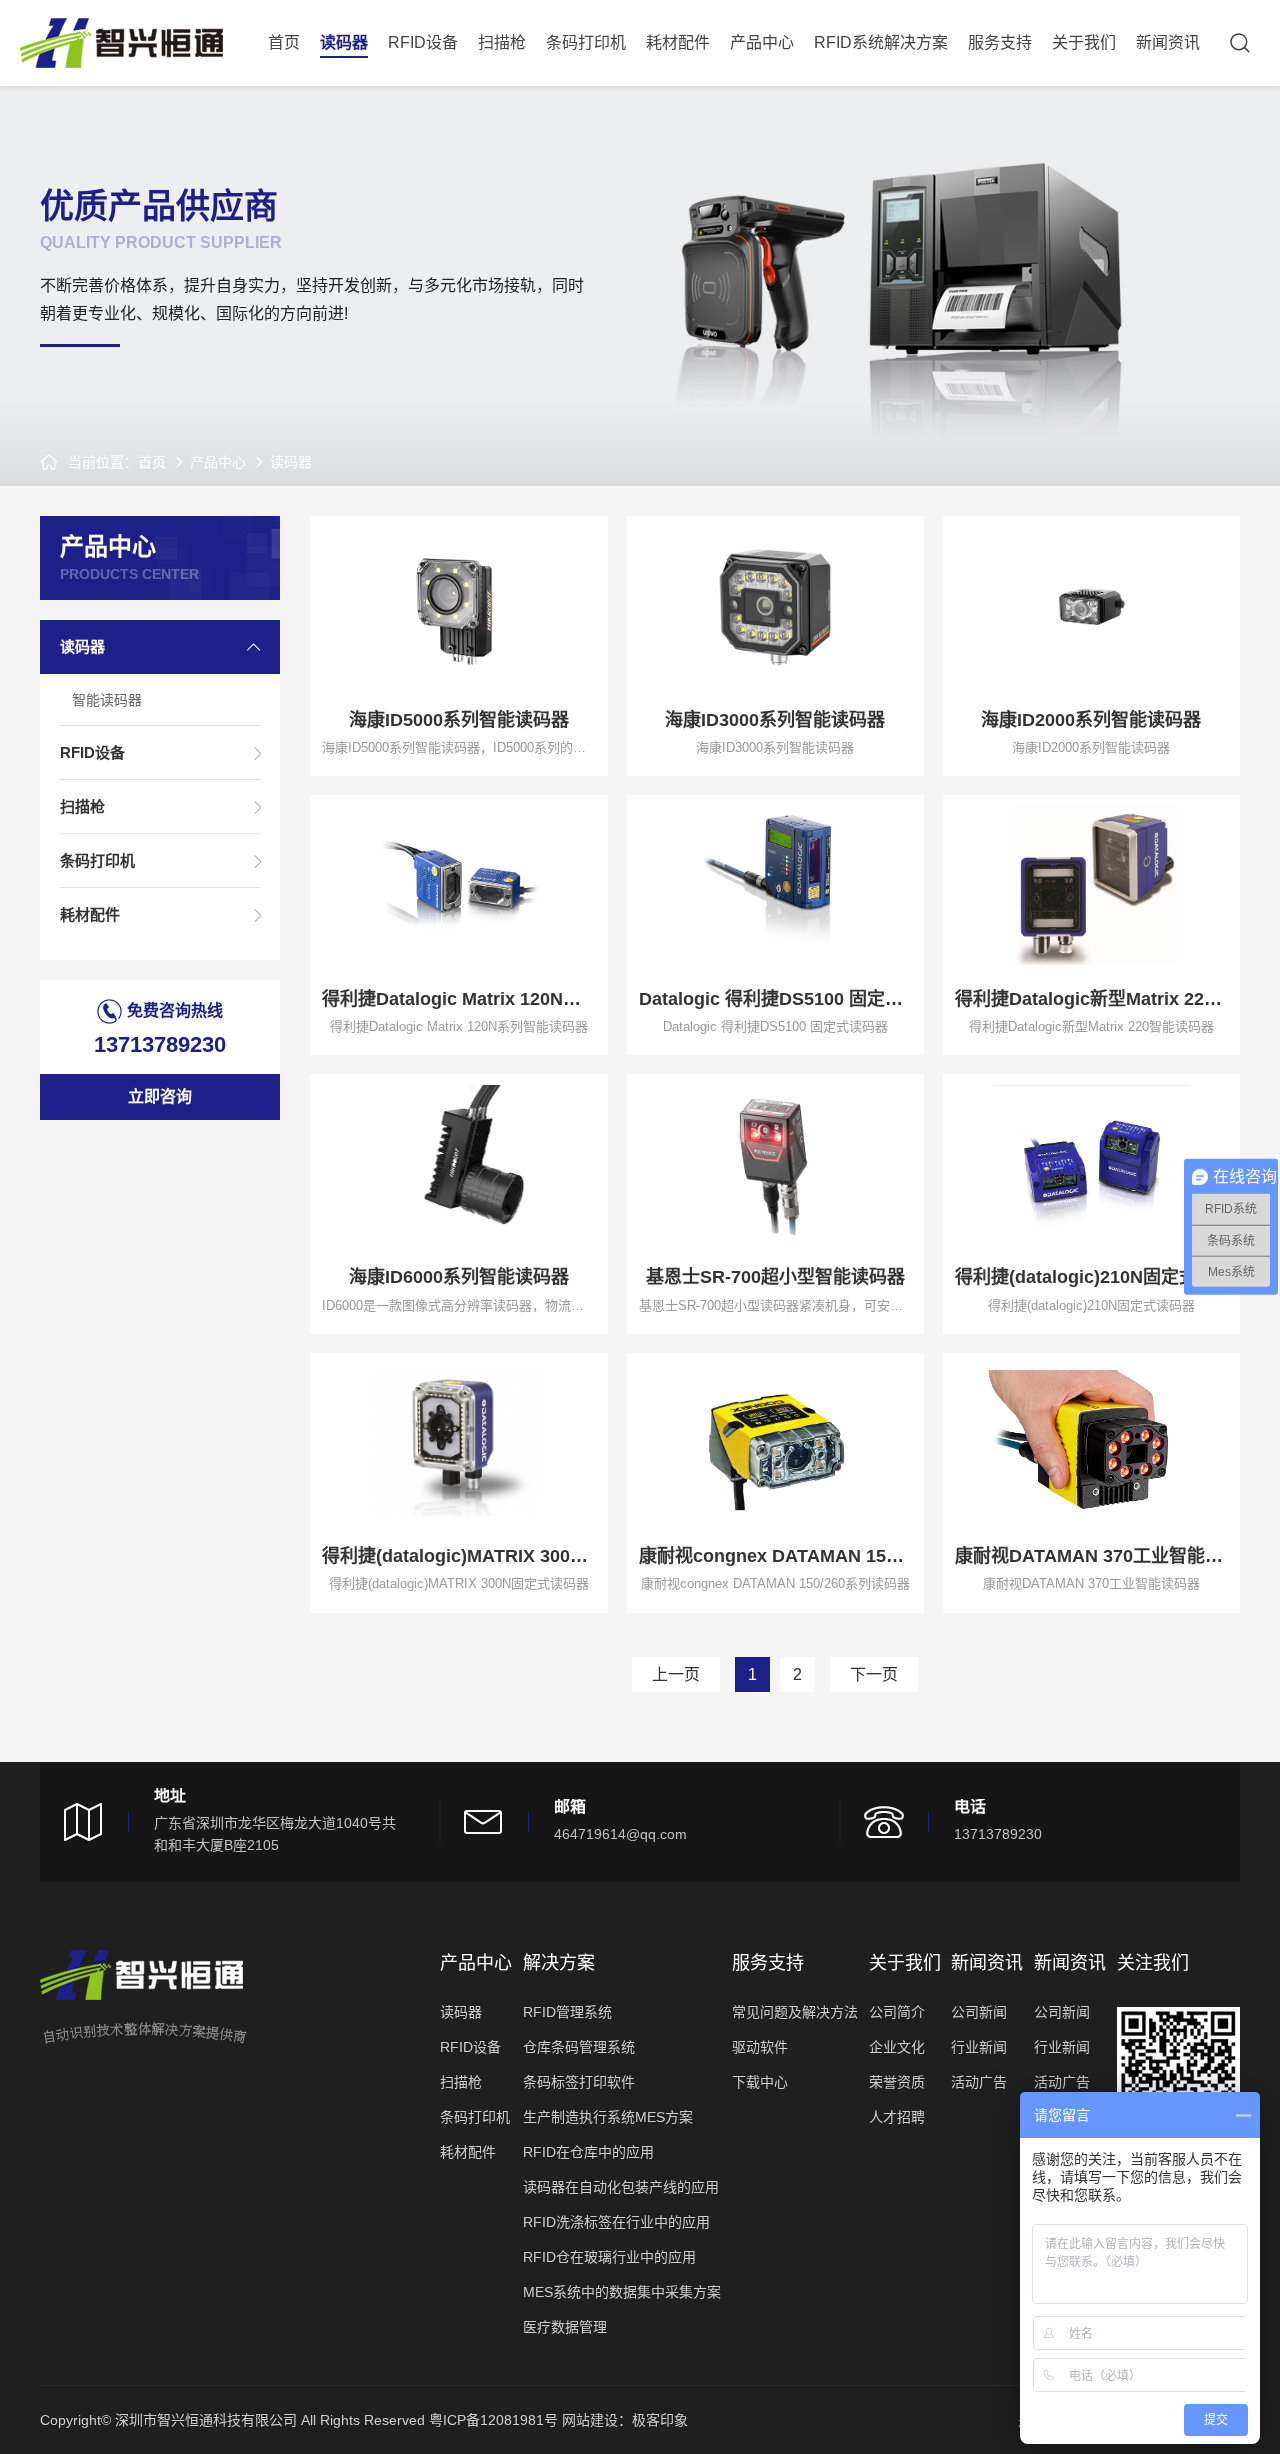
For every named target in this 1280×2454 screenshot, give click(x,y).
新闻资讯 (1168, 42)
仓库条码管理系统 (579, 2047)
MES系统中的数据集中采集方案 (622, 2292)
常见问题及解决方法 (795, 2012)
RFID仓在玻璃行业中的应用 (609, 2257)
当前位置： (103, 462)
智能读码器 (107, 700)
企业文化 (897, 2047)
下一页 (874, 1674)
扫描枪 (502, 42)
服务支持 (1000, 42)
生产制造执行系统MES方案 (608, 2117)
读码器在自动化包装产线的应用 (621, 2187)
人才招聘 (897, 2117)
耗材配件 (678, 42)
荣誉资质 (897, 2082)
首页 (284, 42)
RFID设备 (423, 42)
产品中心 (762, 42)
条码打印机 (586, 42)
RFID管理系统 (567, 2012)
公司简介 (897, 2012)
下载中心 (760, 2082)
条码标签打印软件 (579, 2082)
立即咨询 (160, 1096)
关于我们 (1084, 42)
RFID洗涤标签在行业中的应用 (616, 2222)
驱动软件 (760, 2047)
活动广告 (979, 2082)
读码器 (344, 42)
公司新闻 (979, 2012)
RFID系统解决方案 (881, 42)
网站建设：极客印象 (625, 2420)
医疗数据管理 (565, 2327)
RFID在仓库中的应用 (588, 2152)
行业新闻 (979, 2047)
